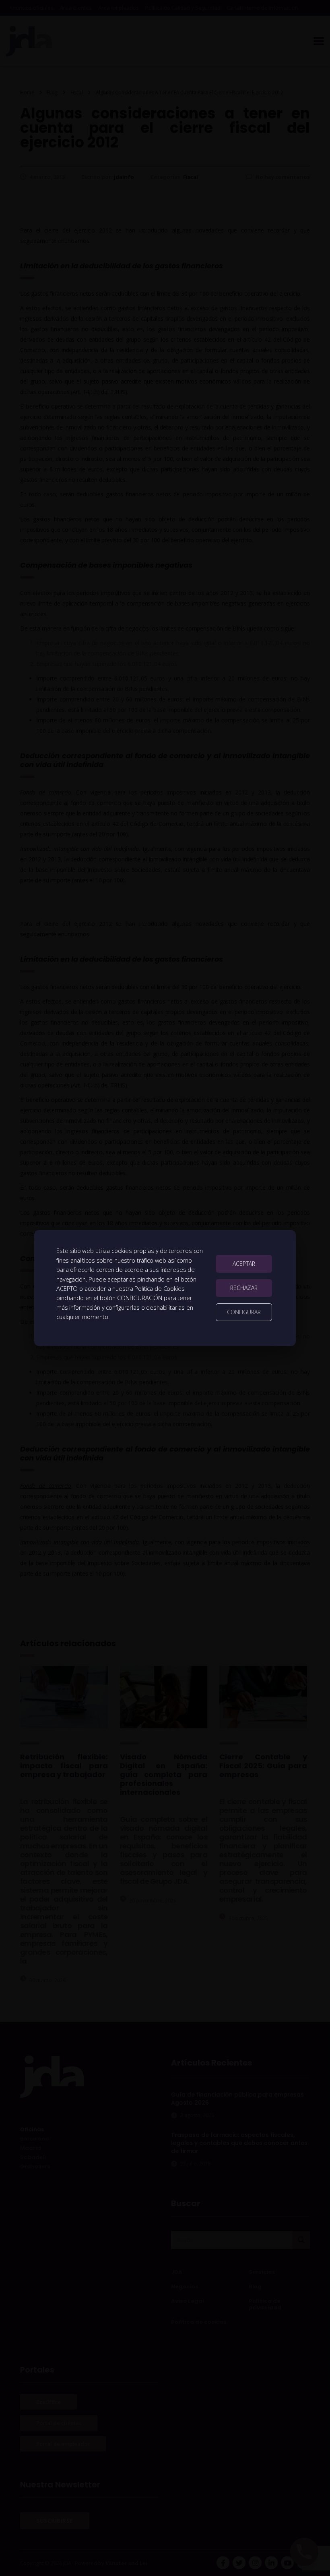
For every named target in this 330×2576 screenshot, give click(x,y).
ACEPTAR (244, 1264)
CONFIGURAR (244, 1312)
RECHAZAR (244, 1288)
